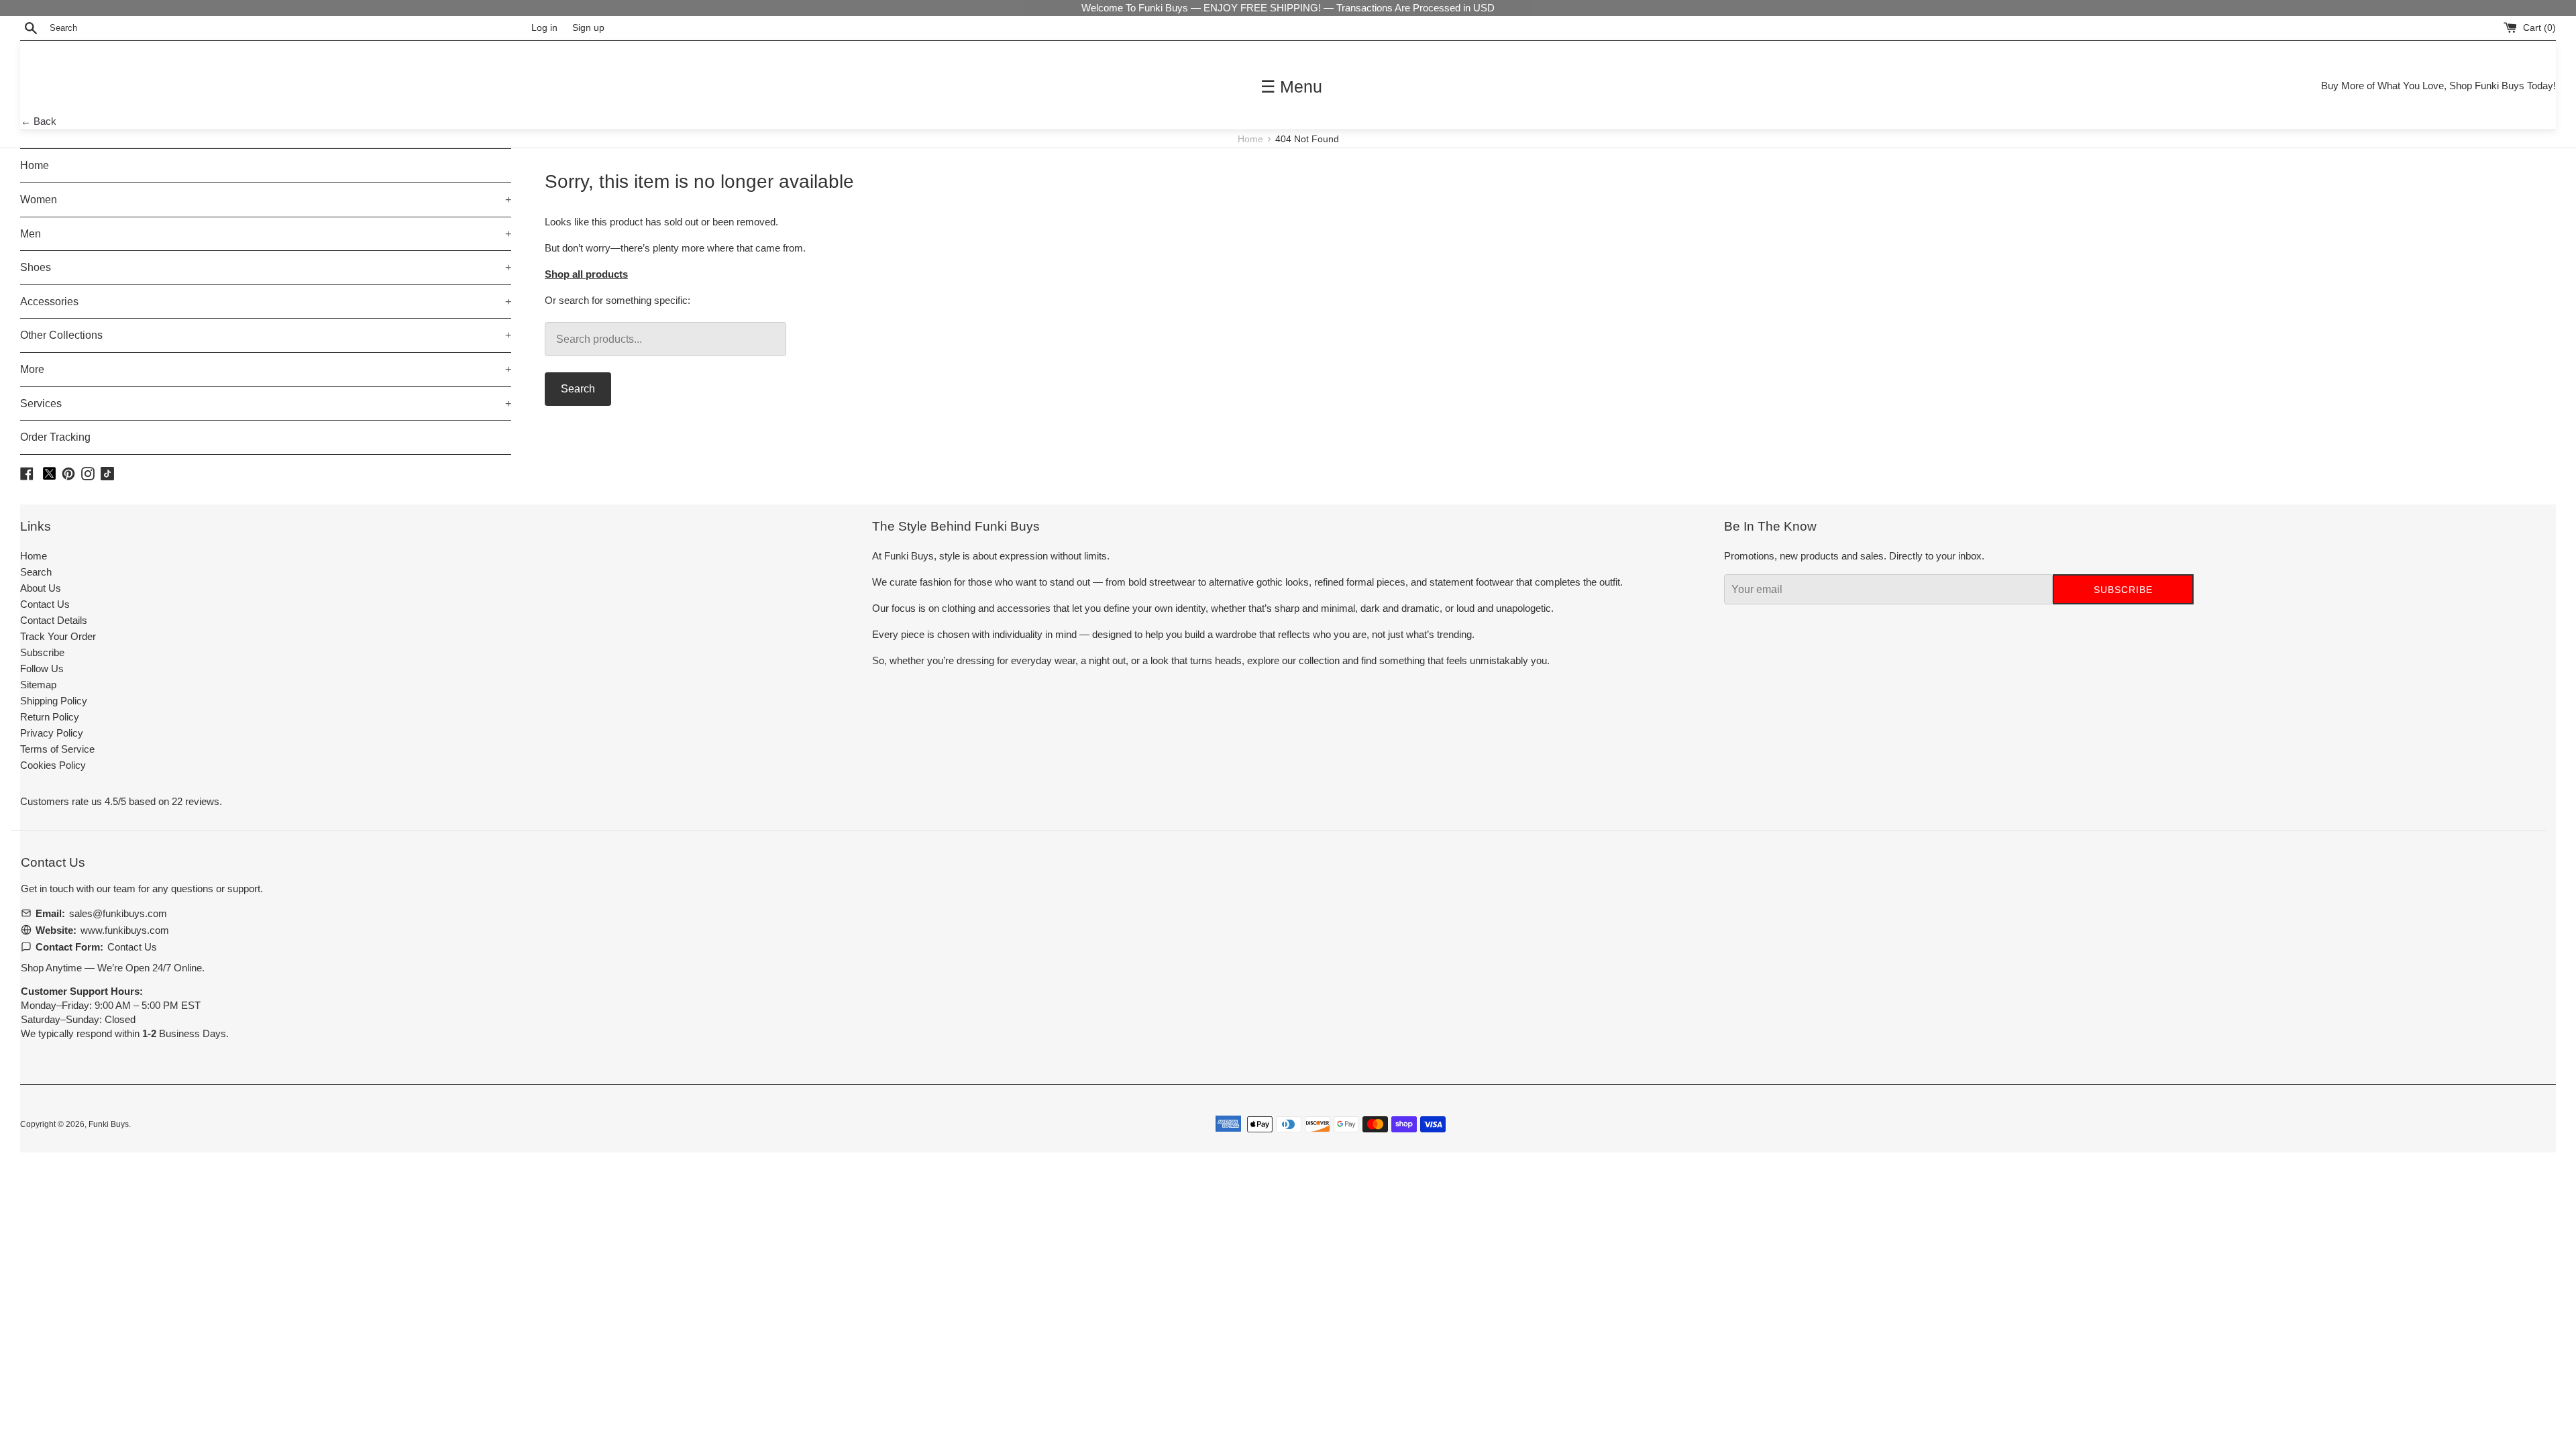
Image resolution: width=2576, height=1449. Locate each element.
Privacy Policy (52, 733)
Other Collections (266, 335)
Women (266, 200)
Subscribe (42, 652)
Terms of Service (57, 749)
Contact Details (54, 620)
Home (1252, 139)
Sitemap (38, 685)
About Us (41, 588)
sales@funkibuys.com (118, 913)
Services (266, 404)
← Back (39, 121)
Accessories (266, 302)
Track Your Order (58, 636)
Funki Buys (109, 1124)
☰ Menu (1291, 87)
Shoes (266, 267)
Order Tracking (55, 437)
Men (266, 234)
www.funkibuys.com (125, 930)
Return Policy (50, 717)
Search (578, 389)
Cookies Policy (53, 765)
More (266, 369)
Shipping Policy (54, 701)
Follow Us (42, 668)
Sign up (588, 28)
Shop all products (586, 274)
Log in (544, 28)
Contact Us (45, 604)
